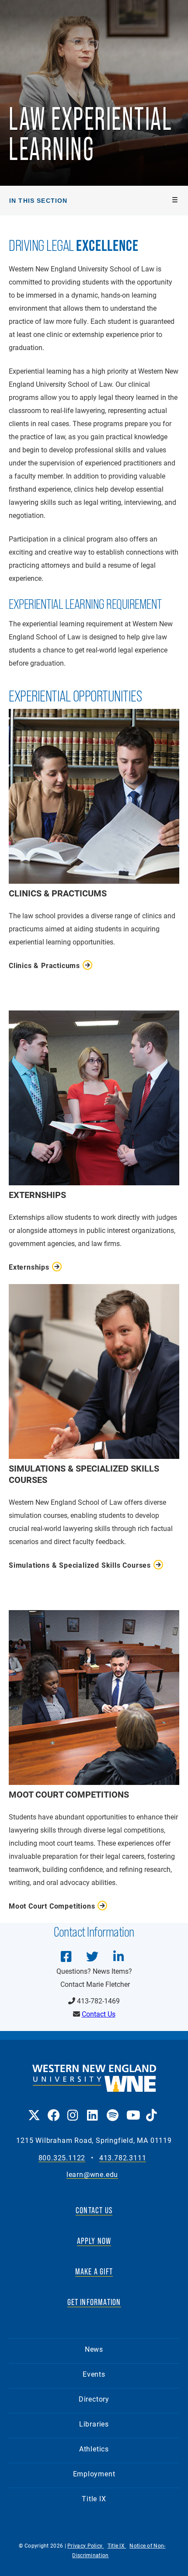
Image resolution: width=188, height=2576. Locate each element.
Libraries (94, 2424)
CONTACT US (94, 2210)
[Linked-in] (118, 1950)
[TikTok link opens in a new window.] (151, 2109)
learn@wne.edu (92, 2175)
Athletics (94, 2449)
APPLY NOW (94, 2241)
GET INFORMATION (94, 2302)
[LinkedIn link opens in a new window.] (92, 2109)
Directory (94, 2399)
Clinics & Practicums (44, 965)
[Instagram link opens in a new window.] (73, 2109)
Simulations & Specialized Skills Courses (80, 1565)
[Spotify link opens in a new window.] (112, 2109)
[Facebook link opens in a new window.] (53, 2109)
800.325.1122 (62, 2158)
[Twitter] (92, 1950)
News (94, 2349)
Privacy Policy (86, 2545)
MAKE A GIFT (94, 2271)
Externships (29, 1267)
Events (94, 2374)
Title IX (94, 2498)
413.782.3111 (123, 2158)
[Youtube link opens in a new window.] (132, 2109)
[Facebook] (66, 1950)
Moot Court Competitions (52, 1906)
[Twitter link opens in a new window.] (33, 2109)
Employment (94, 2474)
